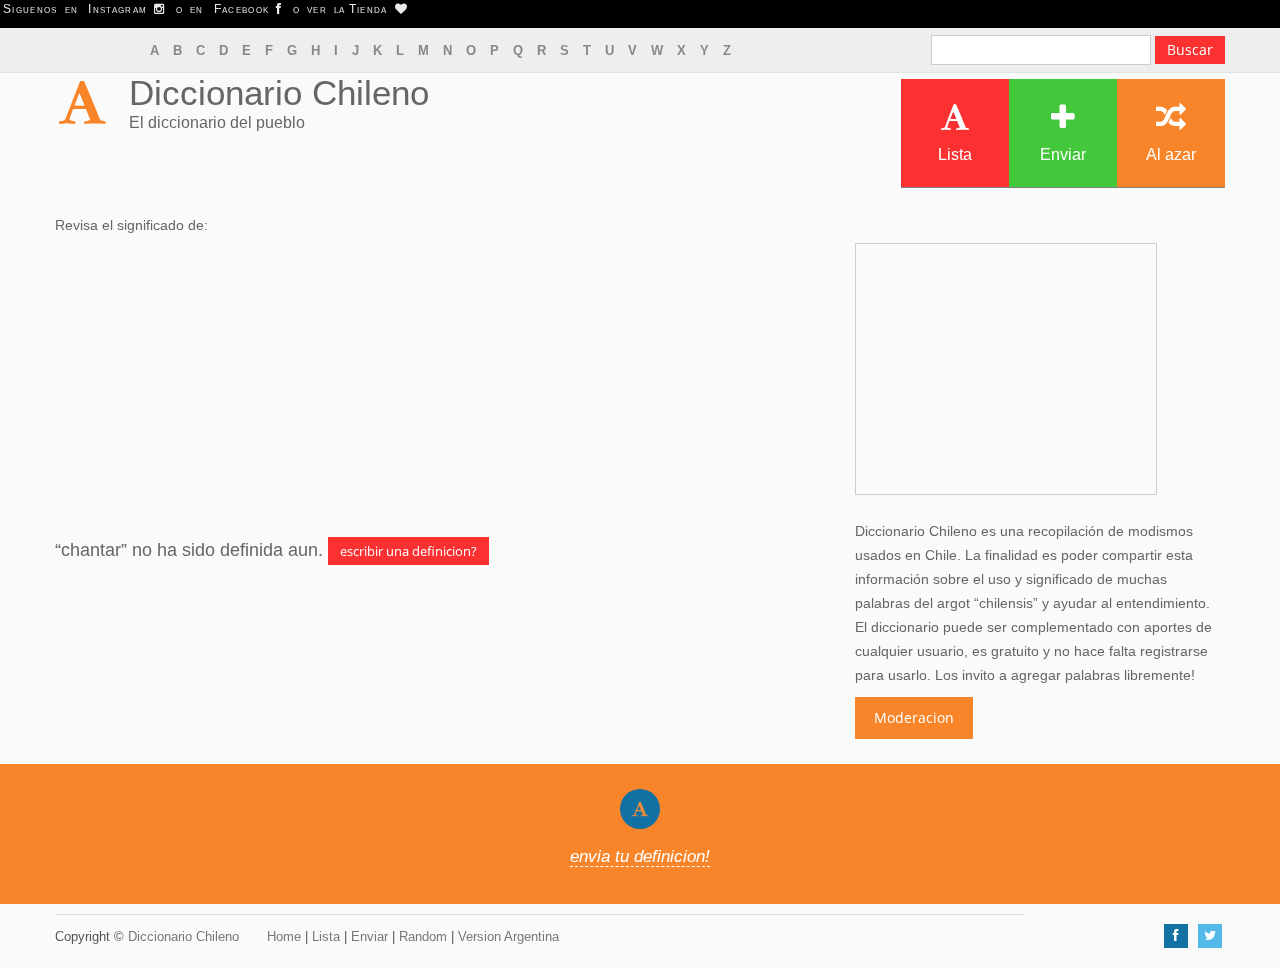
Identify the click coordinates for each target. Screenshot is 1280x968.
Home (284, 936)
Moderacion (914, 717)
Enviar (1063, 154)
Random (423, 936)
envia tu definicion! (640, 856)
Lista (955, 154)
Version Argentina (508, 936)
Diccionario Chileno (279, 92)
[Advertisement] (440, 387)
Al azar (1171, 154)
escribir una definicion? (408, 551)
